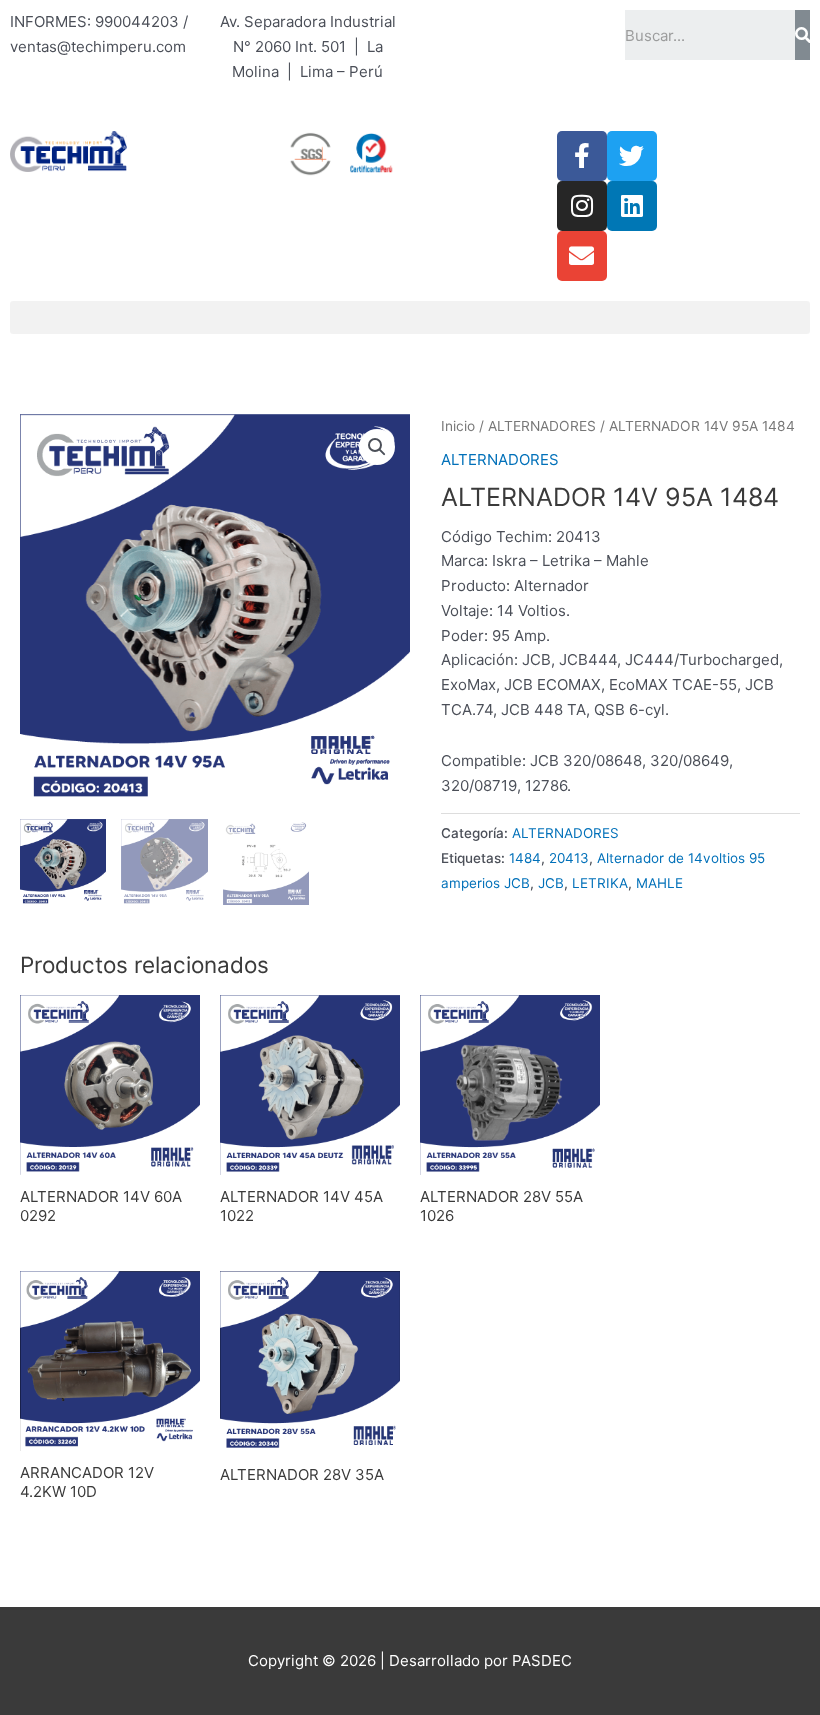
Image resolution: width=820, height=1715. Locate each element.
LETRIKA (600, 883)
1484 (525, 858)
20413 (569, 858)
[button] (410, 317)
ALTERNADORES (542, 426)
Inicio (458, 426)
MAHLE (659, 883)
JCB (551, 883)
